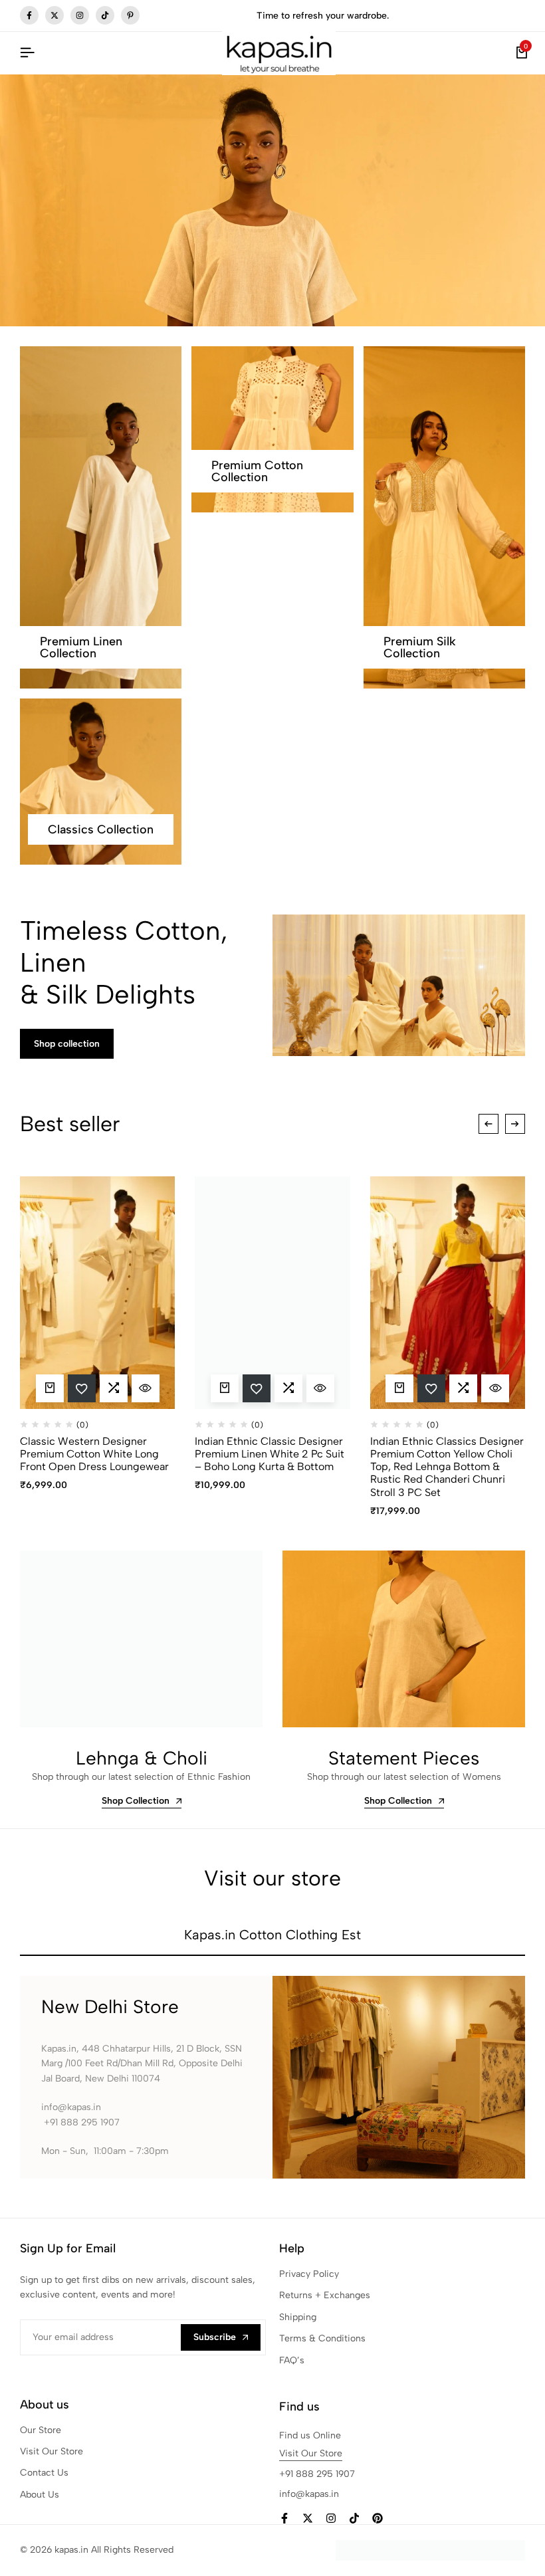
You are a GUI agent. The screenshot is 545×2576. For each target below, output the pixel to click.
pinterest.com (130, 15)
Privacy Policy (309, 2274)
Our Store (41, 2430)
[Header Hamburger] (27, 53)
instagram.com (80, 15)
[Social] (284, 2519)
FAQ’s (292, 2360)
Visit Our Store (52, 2451)
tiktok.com (105, 15)
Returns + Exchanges (325, 2295)
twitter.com (54, 15)
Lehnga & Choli (142, 1758)
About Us (40, 2495)
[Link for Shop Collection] (141, 1639)
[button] (114, 1388)
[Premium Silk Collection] (444, 517)
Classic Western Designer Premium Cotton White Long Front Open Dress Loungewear (94, 1454)
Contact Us (44, 2473)
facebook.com (29, 15)
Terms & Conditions (322, 2338)
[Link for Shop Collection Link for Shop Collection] (404, 1639)
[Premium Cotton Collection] (272, 429)
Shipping (298, 2317)
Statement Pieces (404, 1758)
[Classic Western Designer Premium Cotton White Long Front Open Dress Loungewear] (97, 1293)
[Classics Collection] (101, 782)
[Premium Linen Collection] (101, 517)
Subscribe (215, 2337)
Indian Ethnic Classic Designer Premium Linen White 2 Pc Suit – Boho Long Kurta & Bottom (270, 1454)
